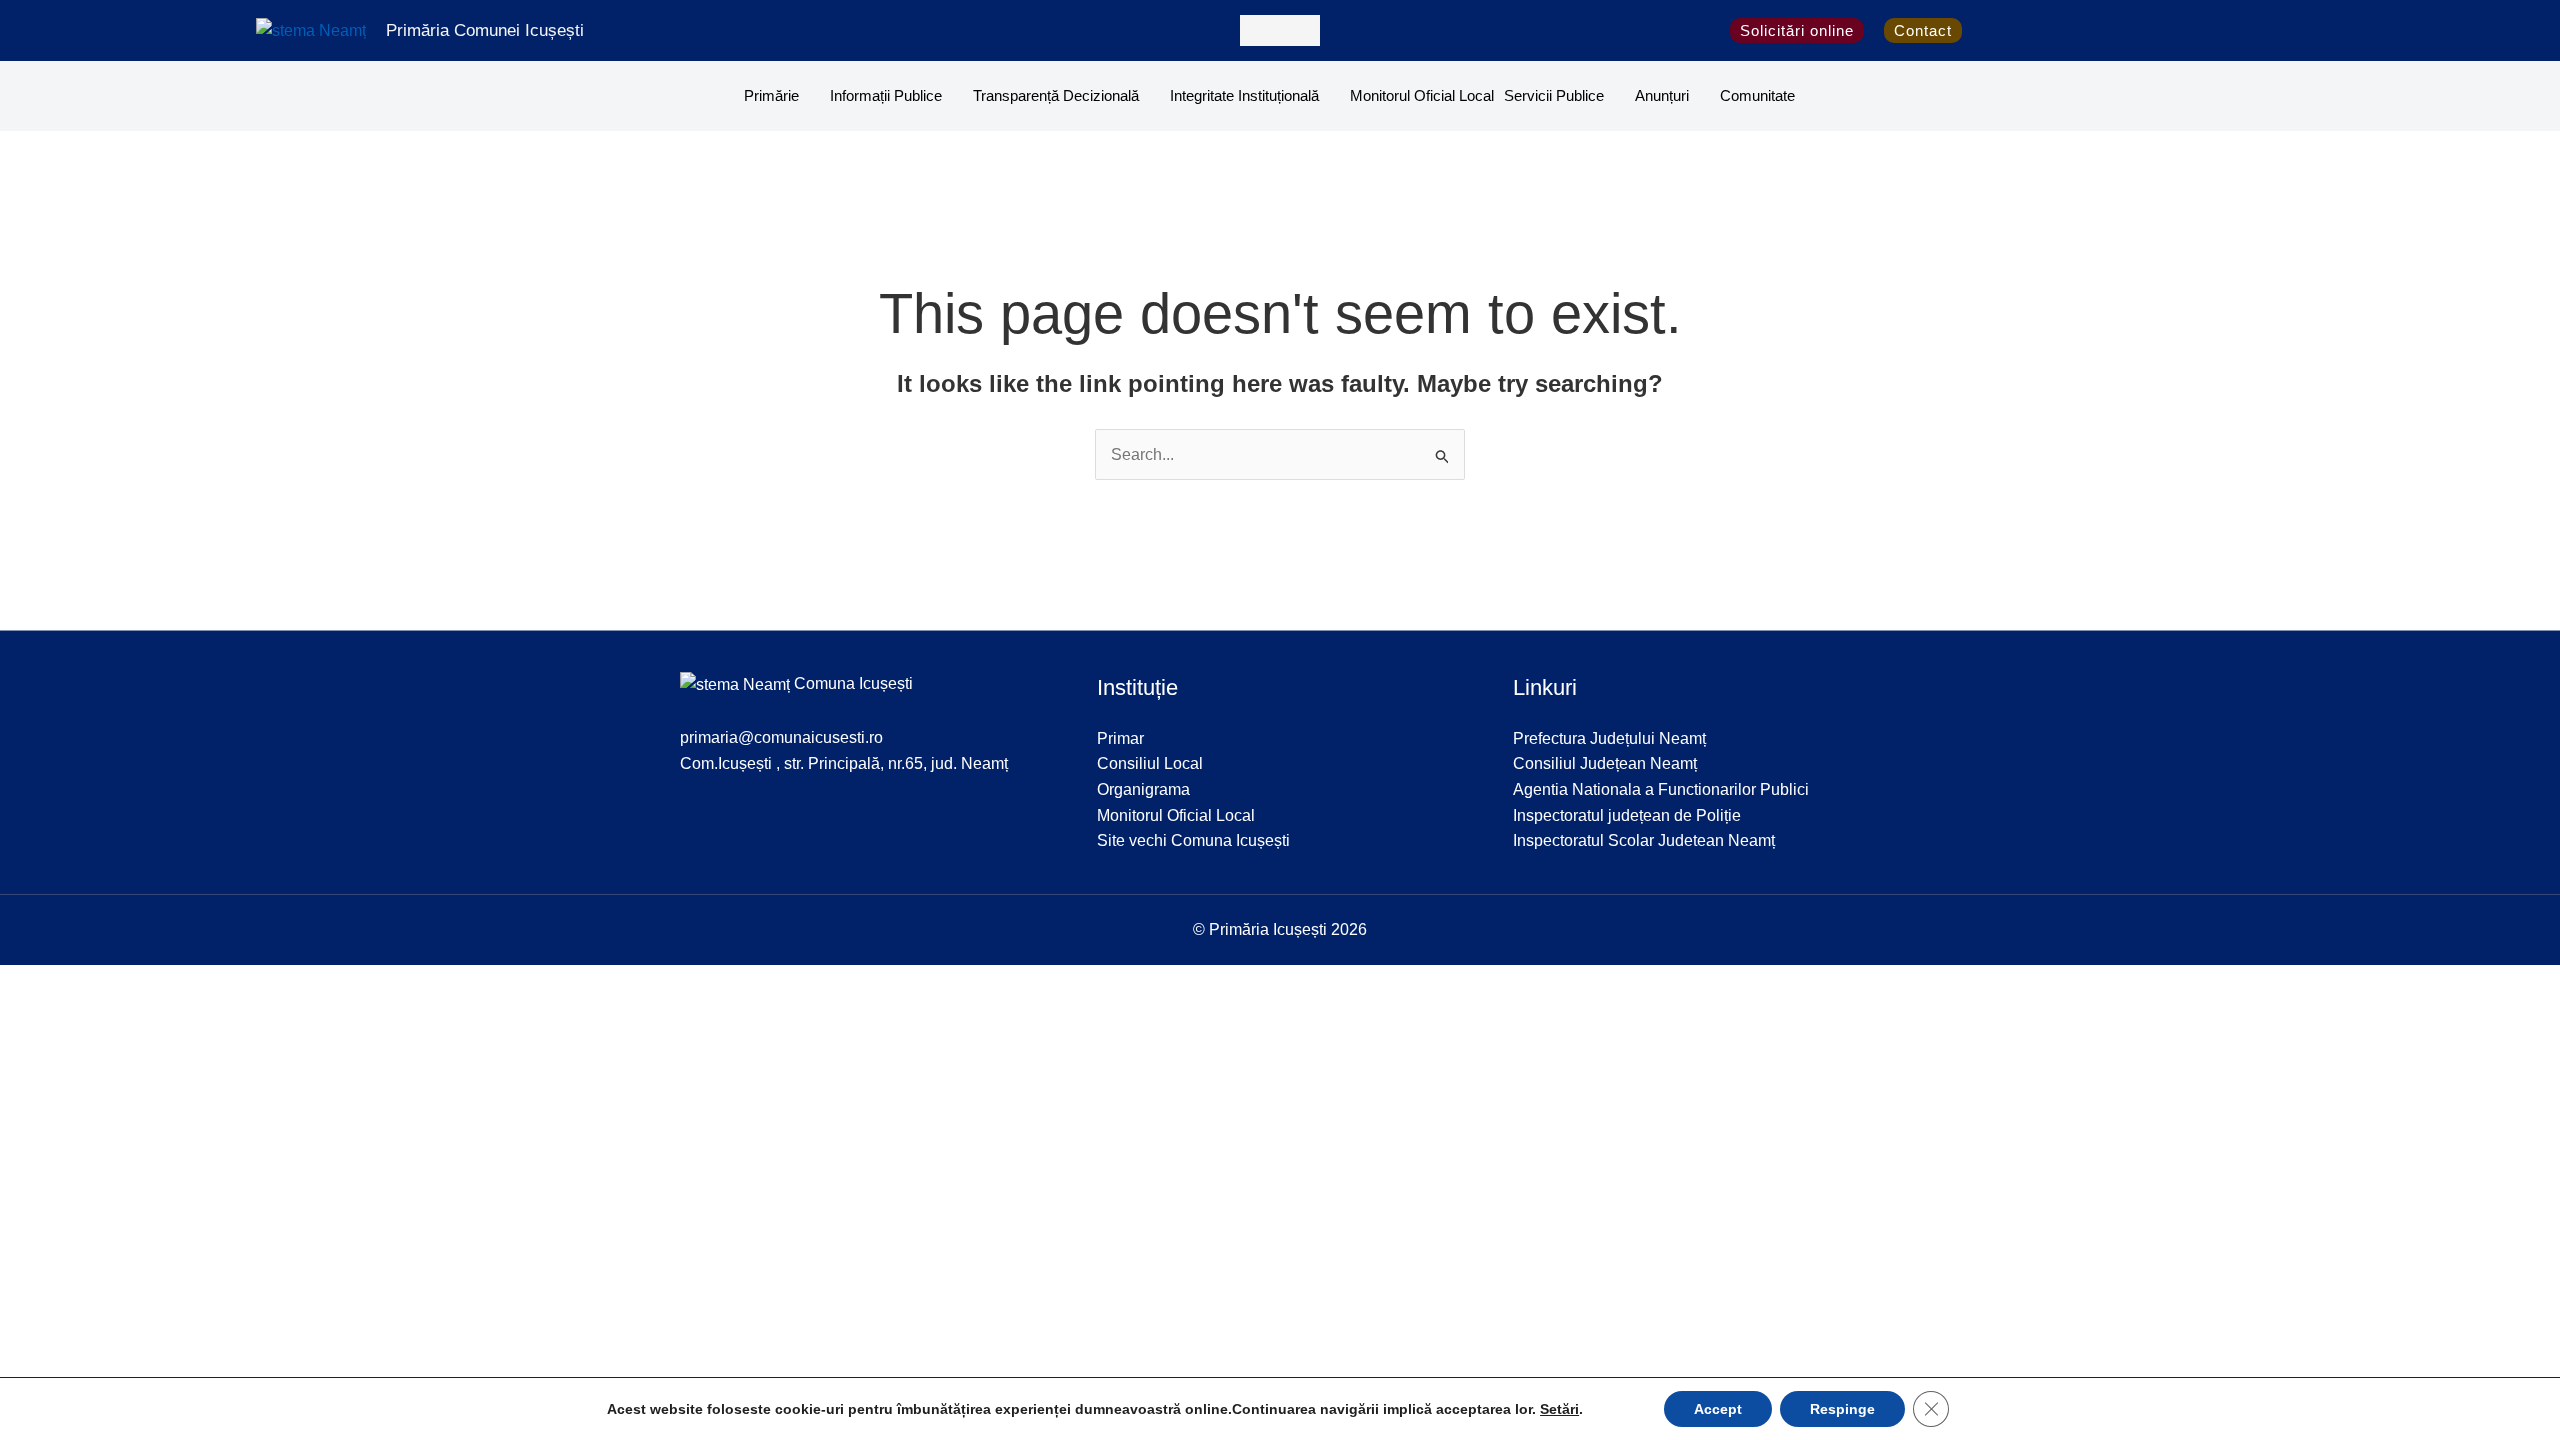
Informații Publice (886, 95)
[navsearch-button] (1280, 30)
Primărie (771, 95)
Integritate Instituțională (1244, 95)
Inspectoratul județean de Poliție (1627, 815)
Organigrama (1143, 789)
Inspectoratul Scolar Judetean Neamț (1644, 840)
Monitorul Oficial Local (1422, 95)
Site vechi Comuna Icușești (1193, 840)
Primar (1120, 738)
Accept (1718, 1409)
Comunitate (1757, 95)
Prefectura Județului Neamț (1609, 738)
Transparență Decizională (1056, 95)
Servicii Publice (1554, 95)
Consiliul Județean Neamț (1605, 763)
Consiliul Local (1150, 763)
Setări (1559, 1409)
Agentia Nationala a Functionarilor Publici (1661, 789)
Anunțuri (1662, 95)
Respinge (1842, 1409)
